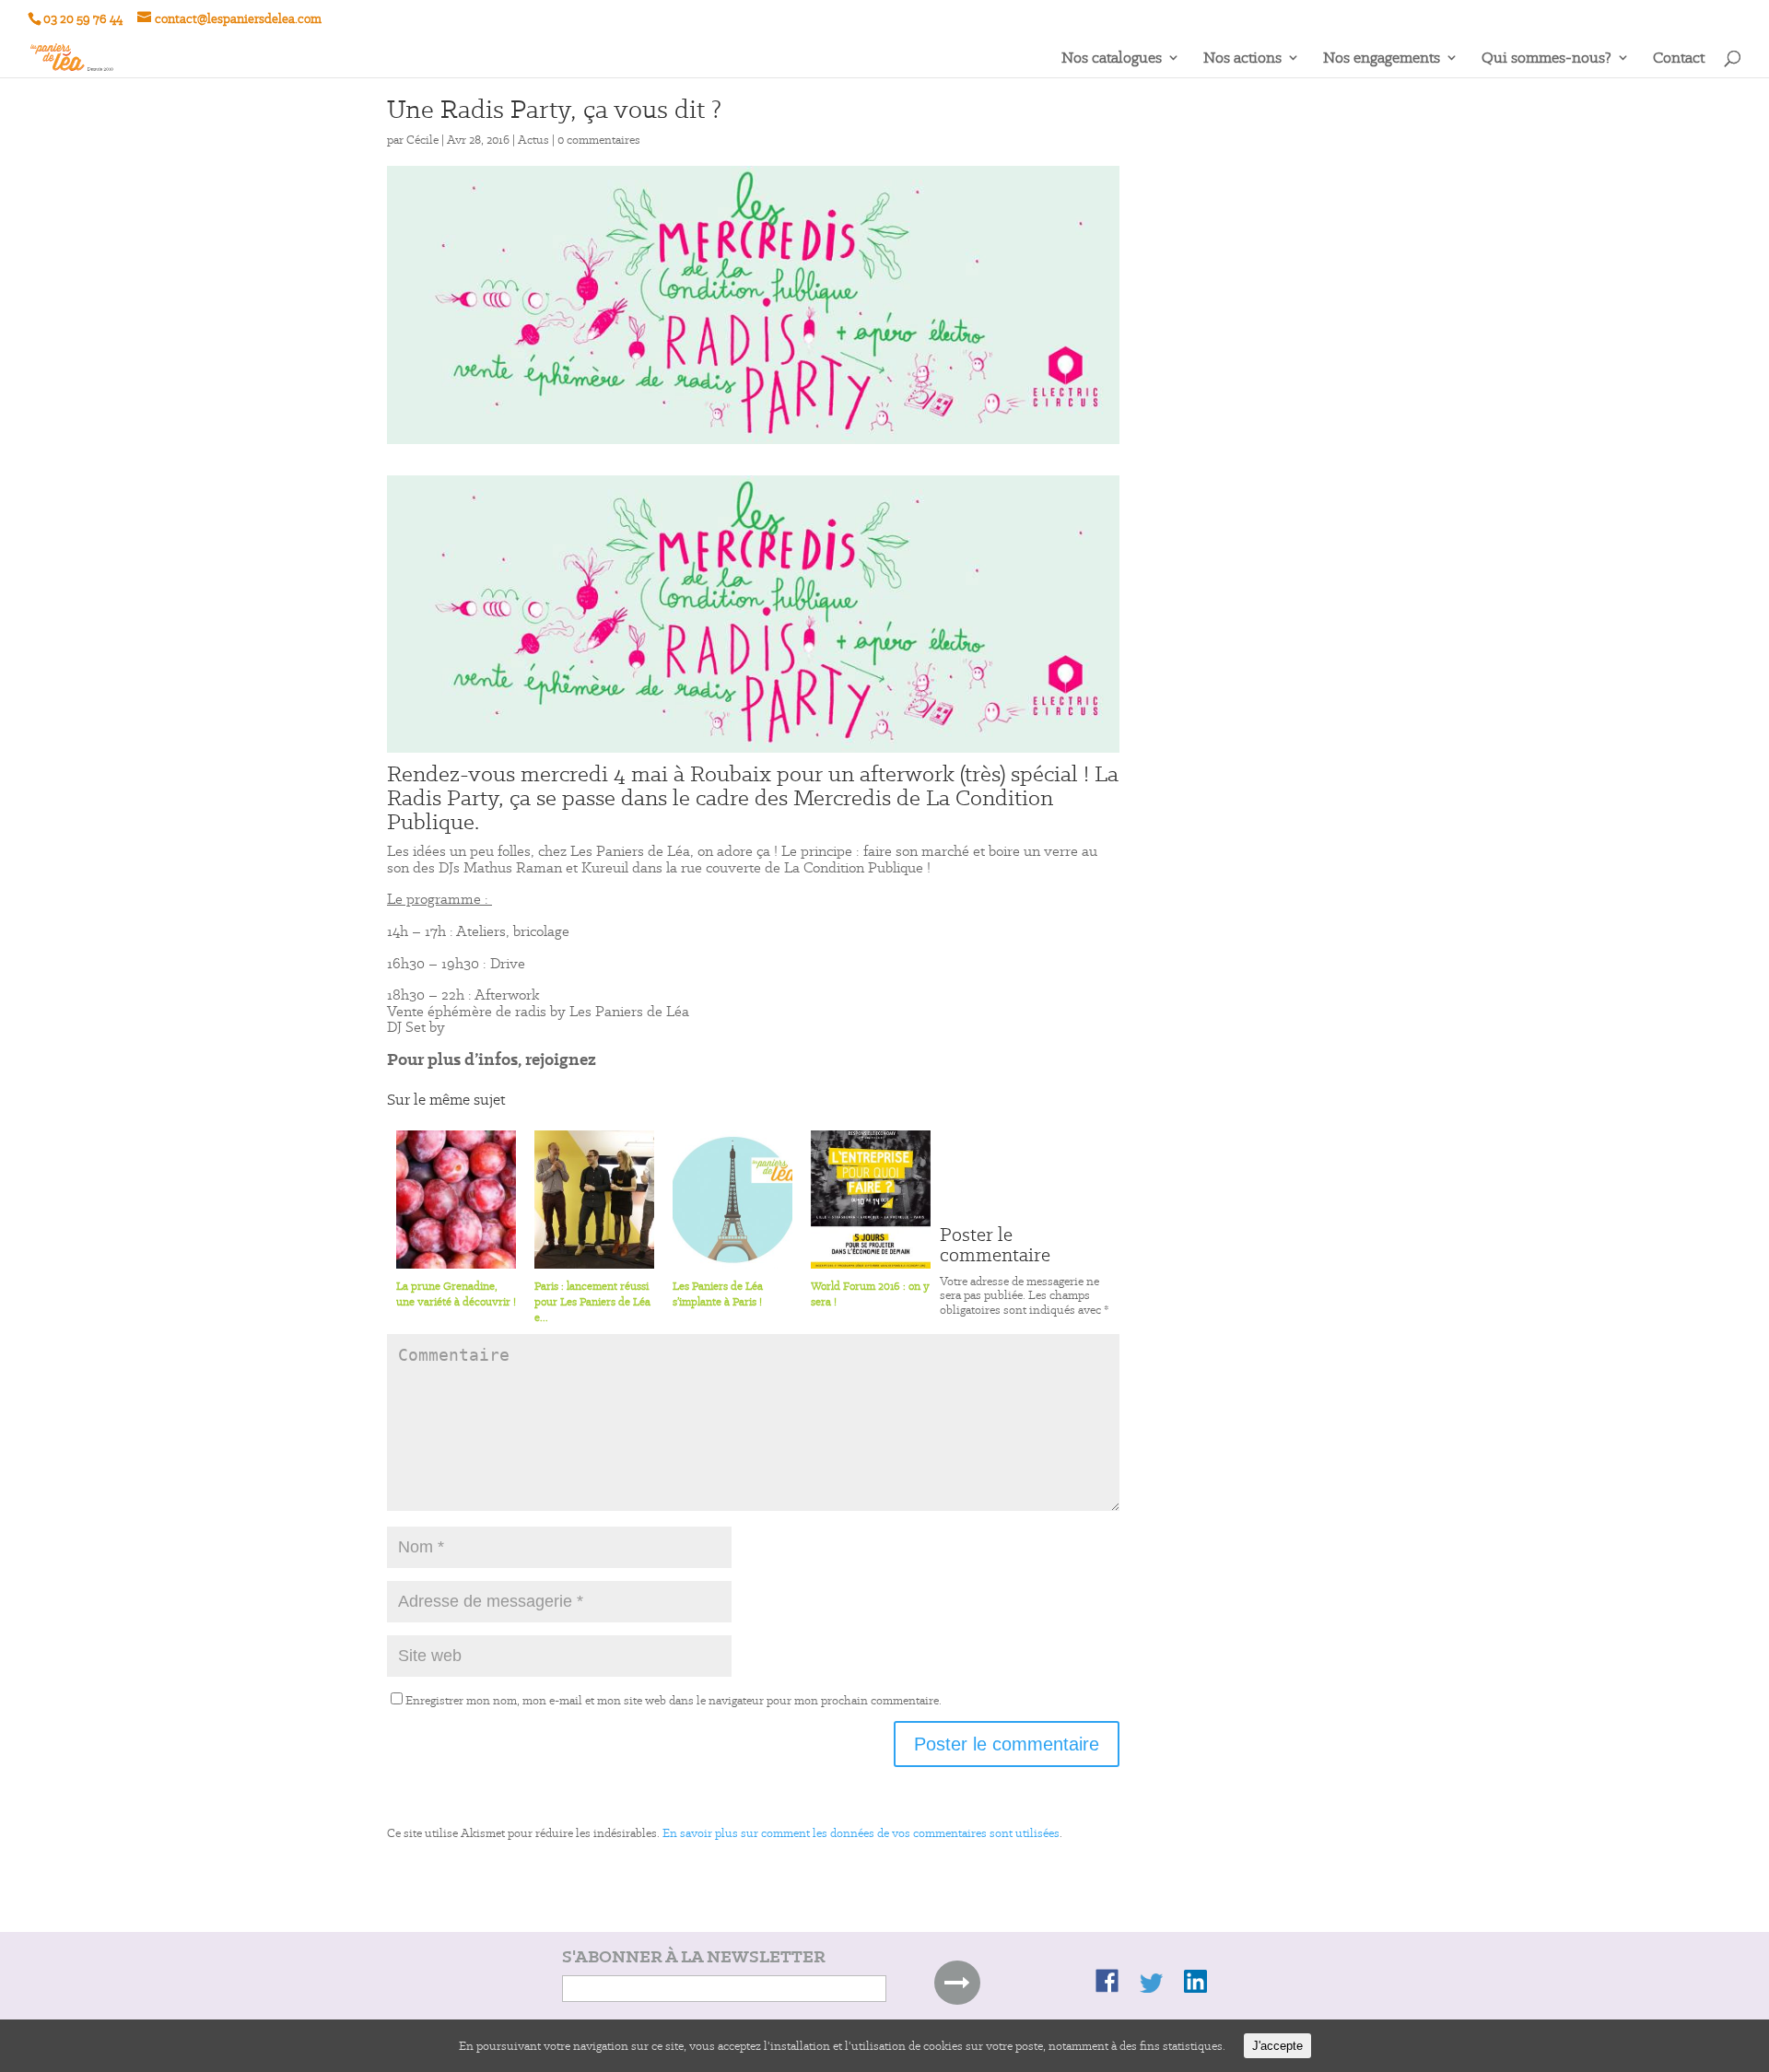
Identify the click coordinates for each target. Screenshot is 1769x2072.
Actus (533, 140)
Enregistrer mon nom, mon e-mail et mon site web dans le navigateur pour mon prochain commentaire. (674, 1700)
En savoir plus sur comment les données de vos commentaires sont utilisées (861, 1833)
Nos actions (1242, 59)
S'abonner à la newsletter (694, 1957)
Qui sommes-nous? (1546, 59)
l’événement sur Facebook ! (705, 1059)
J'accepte (1277, 2046)
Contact (1679, 59)
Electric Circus (494, 1027)
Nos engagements (1382, 59)
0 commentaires (599, 140)
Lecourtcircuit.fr (579, 963)
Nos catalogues (1112, 59)
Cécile (422, 140)
